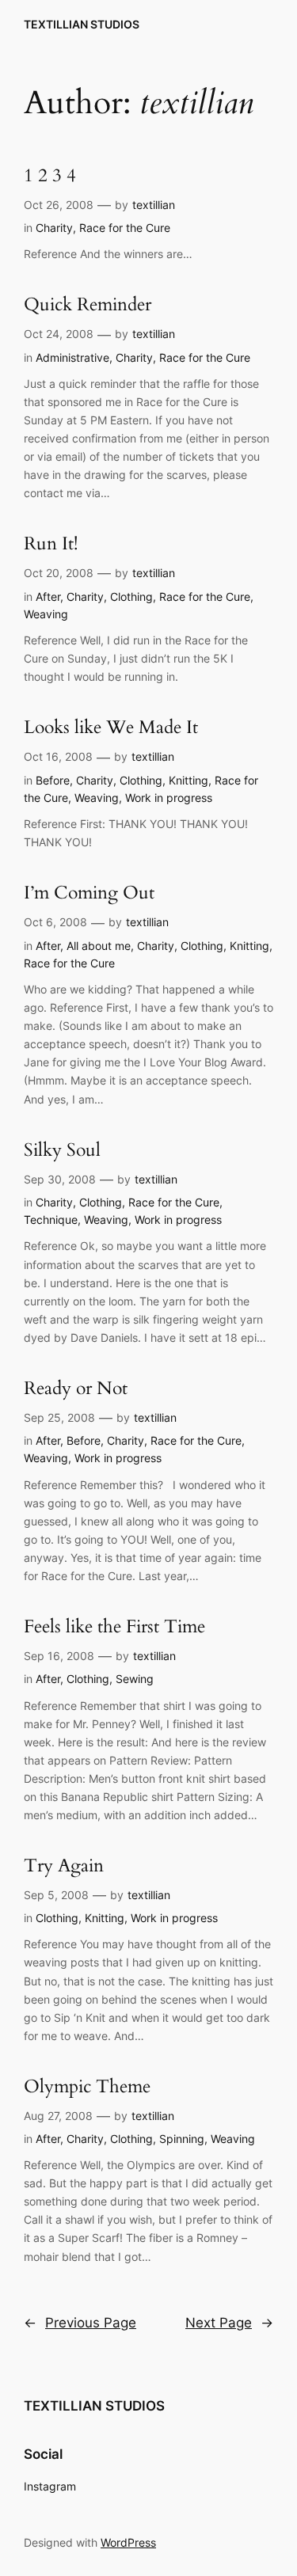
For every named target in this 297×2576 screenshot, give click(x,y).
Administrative (72, 357)
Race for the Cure (125, 228)
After (48, 597)
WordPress (128, 2542)
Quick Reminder (88, 305)
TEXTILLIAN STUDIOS (82, 24)
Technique (51, 1220)
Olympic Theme (87, 2087)
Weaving (46, 614)
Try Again (64, 1866)
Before (53, 780)
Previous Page (80, 2323)
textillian (154, 205)
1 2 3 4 (50, 176)
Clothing (131, 597)
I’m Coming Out (89, 893)
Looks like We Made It (111, 728)
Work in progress (169, 798)
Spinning (182, 2139)
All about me (99, 946)
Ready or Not (76, 1389)
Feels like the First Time (114, 1627)
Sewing (135, 1679)
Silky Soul (62, 1151)
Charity (54, 228)
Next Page (229, 2323)
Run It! (51, 544)
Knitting (188, 780)
